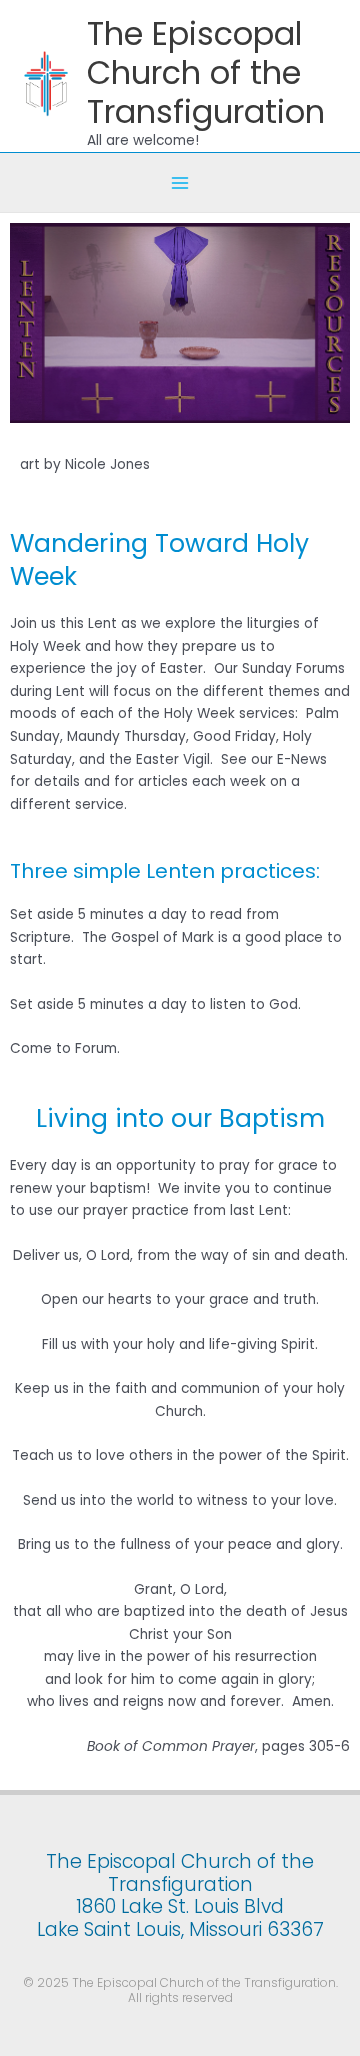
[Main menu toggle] (180, 182)
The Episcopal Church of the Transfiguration (206, 73)
